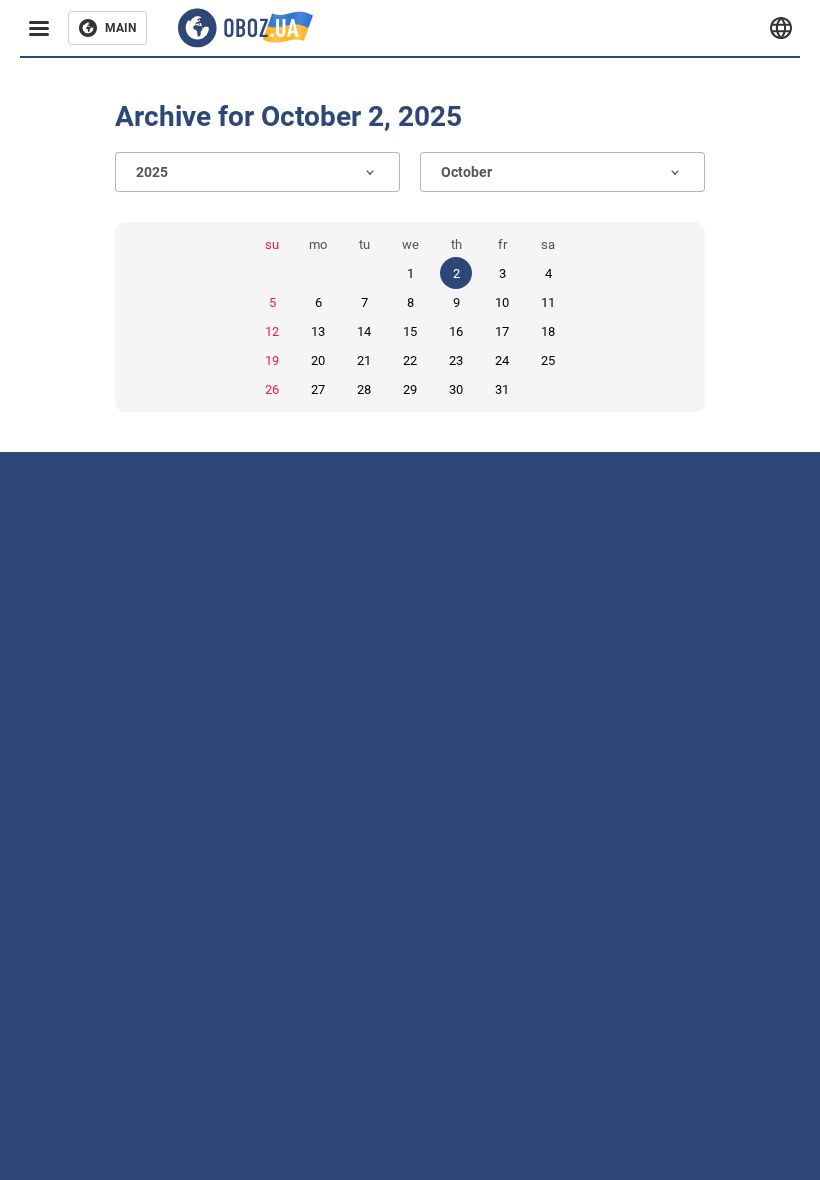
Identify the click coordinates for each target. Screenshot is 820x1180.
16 (456, 331)
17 (502, 331)
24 (502, 360)
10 (502, 302)
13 (318, 331)
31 (502, 389)
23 (456, 360)
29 (410, 389)
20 (318, 360)
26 (272, 389)
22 (410, 360)
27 (318, 389)
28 (364, 389)
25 (548, 360)
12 (272, 331)
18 (548, 331)
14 (364, 331)
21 (364, 360)
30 (456, 389)
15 (410, 331)
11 (548, 302)
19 (272, 360)
